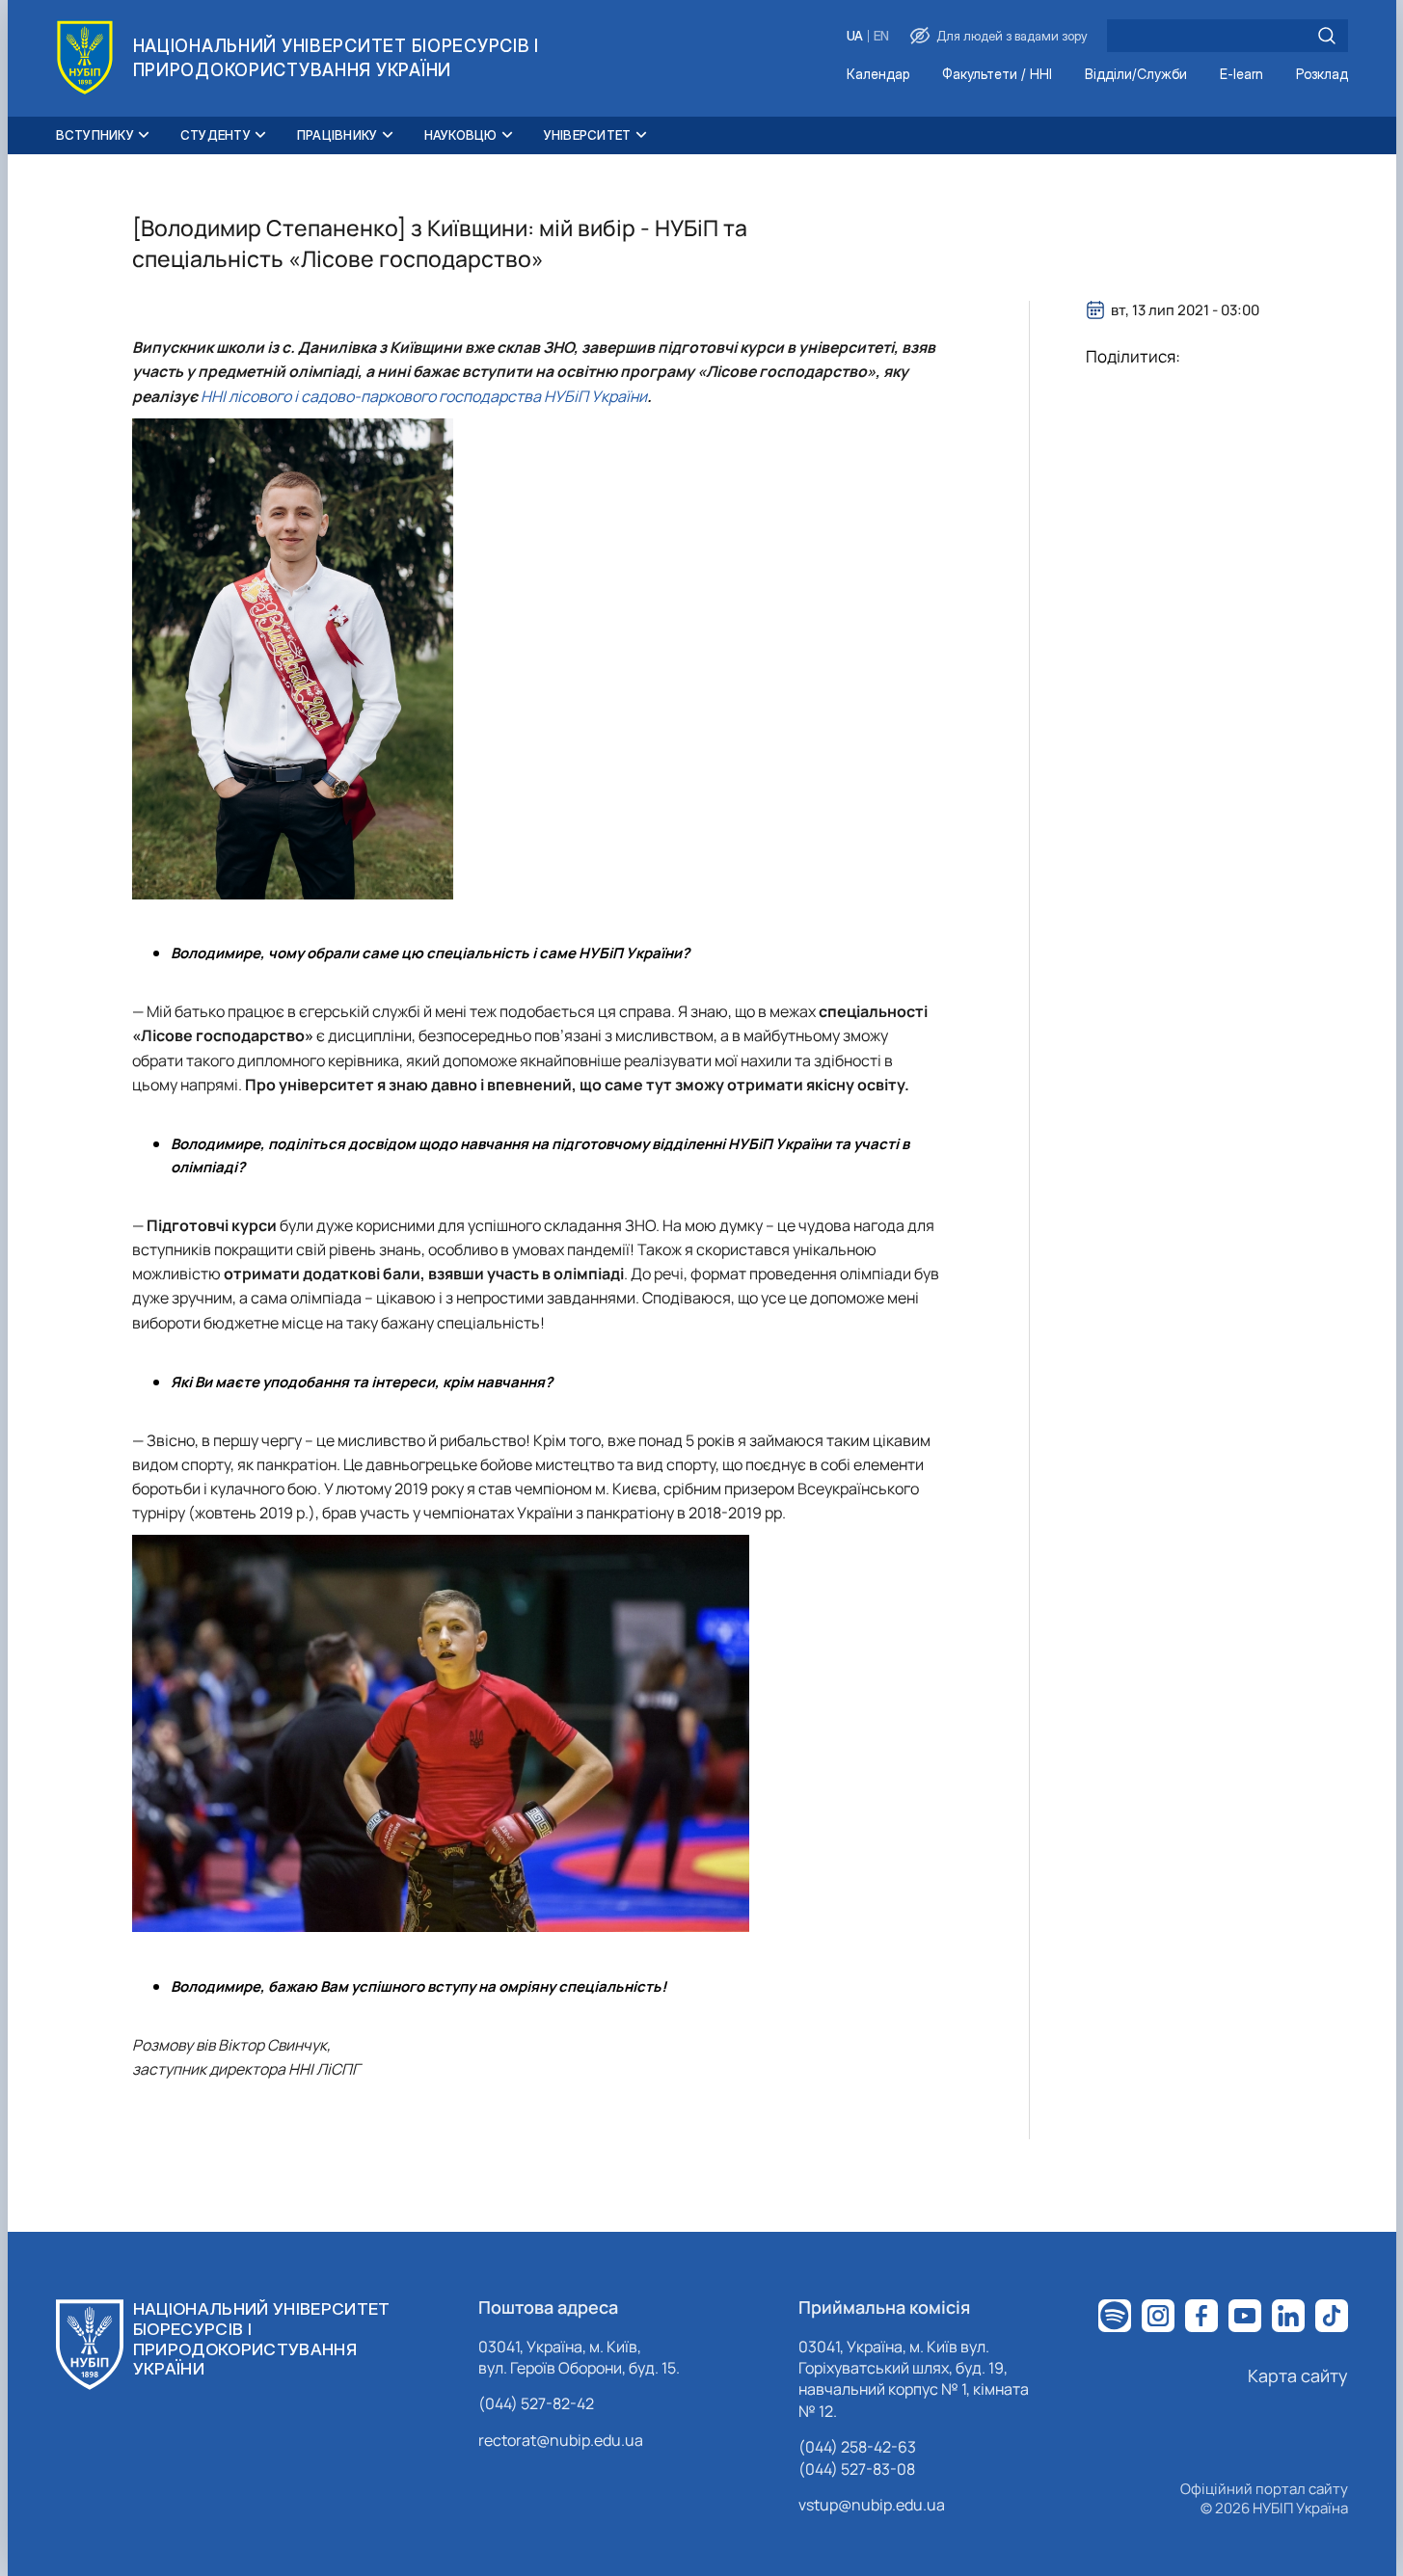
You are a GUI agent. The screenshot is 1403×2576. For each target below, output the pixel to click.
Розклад (1322, 75)
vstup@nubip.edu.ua (872, 2505)
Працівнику (337, 135)
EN (881, 36)
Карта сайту (1298, 2375)
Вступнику (95, 135)
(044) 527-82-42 (536, 2403)
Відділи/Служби (1136, 75)
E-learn (1241, 75)
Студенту (216, 135)
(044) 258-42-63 (857, 2447)
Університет (588, 135)
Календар (878, 75)
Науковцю (461, 135)
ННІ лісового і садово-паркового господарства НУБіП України (424, 396)
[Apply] (1327, 36)
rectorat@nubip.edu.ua (561, 2440)
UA (855, 36)
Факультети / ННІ (997, 75)
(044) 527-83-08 (857, 2469)
